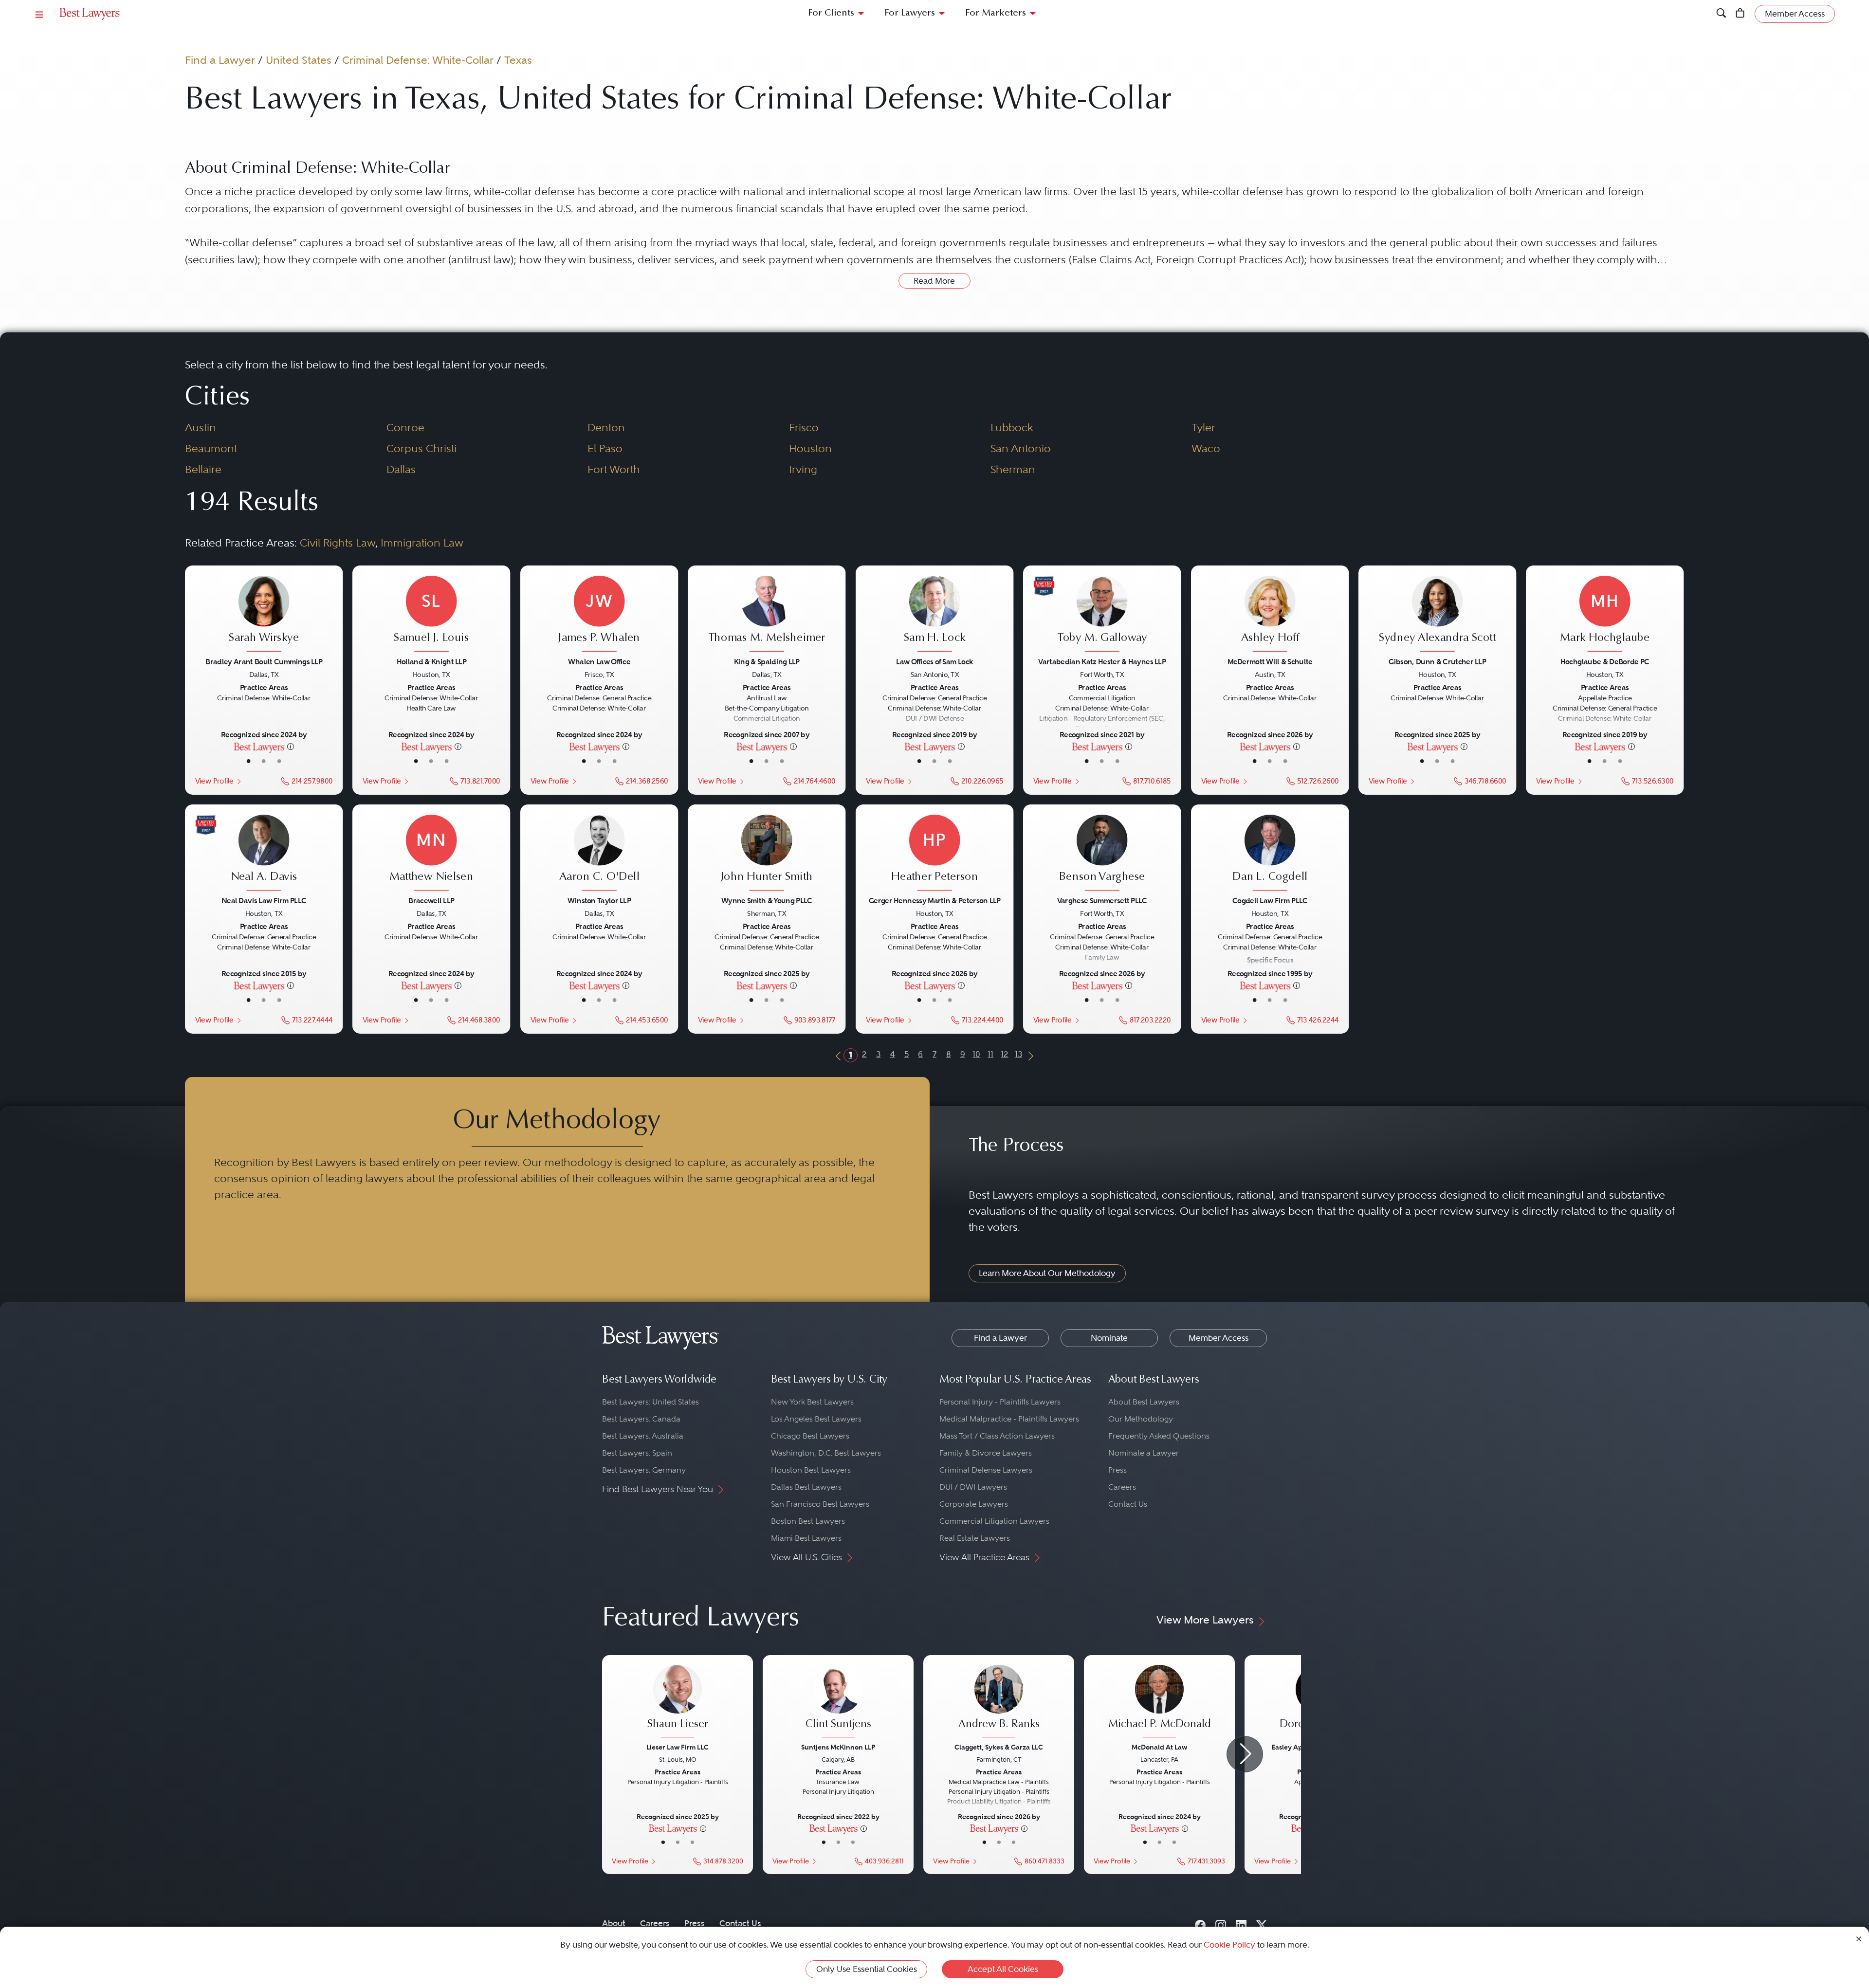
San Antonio (1021, 448)
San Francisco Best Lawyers (820, 1504)
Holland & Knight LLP (431, 662)
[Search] (1721, 14)
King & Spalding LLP (767, 662)
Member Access (1219, 1338)
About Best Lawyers (1144, 1402)
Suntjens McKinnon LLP (838, 1747)
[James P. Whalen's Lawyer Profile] (599, 615)
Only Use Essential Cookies (867, 1969)
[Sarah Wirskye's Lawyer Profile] (264, 615)
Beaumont (211, 448)
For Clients (831, 13)
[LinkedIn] (1241, 1923)
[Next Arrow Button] (1245, 1754)
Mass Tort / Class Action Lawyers (997, 1436)
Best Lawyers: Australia (643, 1436)
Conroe (405, 427)
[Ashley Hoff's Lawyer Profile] (1270, 615)
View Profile (214, 781)
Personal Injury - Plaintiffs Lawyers (1000, 1402)
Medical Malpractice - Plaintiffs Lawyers (1009, 1419)
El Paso (605, 448)
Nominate (1109, 1338)
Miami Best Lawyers (806, 1538)
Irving (803, 469)
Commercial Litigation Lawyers (994, 1521)
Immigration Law (422, 543)
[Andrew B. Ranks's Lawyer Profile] (999, 1702)
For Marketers (996, 13)
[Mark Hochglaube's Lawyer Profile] (1605, 615)
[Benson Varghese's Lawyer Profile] (1102, 854)
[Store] (1740, 14)
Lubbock (1012, 427)
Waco (1206, 448)
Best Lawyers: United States (650, 1402)
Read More (934, 281)
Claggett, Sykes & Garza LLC (999, 1747)
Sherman (1013, 469)
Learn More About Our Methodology (1047, 1273)
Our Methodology (1141, 1419)
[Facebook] (1200, 1923)
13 (1018, 1054)
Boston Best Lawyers (808, 1521)
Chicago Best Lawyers (810, 1436)
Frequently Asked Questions (1159, 1436)
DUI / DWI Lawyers (973, 1487)
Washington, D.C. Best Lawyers (826, 1453)
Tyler (1203, 427)
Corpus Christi (421, 448)
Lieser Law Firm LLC (678, 1747)
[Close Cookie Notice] (1859, 1938)
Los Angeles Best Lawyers (816, 1419)
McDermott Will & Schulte (1270, 662)
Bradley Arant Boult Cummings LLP (264, 662)
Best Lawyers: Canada (641, 1419)
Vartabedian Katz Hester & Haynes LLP (1102, 662)
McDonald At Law (1159, 1747)
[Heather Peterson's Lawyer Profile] (935, 854)
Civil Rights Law (338, 543)
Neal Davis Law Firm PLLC (264, 901)
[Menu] (39, 14)
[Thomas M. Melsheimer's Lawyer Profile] (767, 615)
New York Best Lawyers (812, 1402)
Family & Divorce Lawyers (986, 1453)
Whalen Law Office (599, 662)
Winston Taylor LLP (599, 901)
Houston (810, 448)
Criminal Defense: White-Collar (418, 60)
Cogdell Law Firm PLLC (1270, 901)
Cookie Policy (1229, 1945)
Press (1118, 1470)
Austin (201, 427)
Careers (1122, 1487)
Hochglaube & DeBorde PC (1605, 662)
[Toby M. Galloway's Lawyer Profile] (1102, 615)
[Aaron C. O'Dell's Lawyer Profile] (599, 854)
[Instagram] (1221, 1923)
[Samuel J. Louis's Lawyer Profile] (431, 615)
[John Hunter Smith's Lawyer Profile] (767, 854)
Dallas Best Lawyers (806, 1487)
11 (990, 1054)
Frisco (804, 427)
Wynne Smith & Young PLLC (767, 901)
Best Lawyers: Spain (637, 1453)
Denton (606, 427)
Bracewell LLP (432, 901)
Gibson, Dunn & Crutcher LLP (1437, 662)
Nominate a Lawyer (1144, 1453)
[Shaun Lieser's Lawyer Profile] (678, 1702)
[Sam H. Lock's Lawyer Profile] (935, 615)
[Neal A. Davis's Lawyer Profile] (264, 854)
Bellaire (203, 469)
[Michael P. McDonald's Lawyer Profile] (1159, 1702)
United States (299, 60)
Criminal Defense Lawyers (986, 1470)
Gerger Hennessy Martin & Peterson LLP (934, 901)
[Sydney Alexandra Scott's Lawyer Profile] (1438, 615)
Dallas (401, 469)
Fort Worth (614, 469)
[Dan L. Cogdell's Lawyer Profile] (1270, 854)
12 (1004, 1054)
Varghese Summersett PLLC (1102, 901)
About (614, 1923)
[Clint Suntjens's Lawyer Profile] (838, 1702)
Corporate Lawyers (974, 1504)
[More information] (291, 746)
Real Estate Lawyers (975, 1538)
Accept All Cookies (1003, 1969)
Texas (518, 60)
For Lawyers (910, 13)
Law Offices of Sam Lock (934, 662)
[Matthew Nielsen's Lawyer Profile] (431, 854)
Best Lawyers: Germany (644, 1470)
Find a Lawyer (220, 60)
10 (976, 1054)
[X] (1262, 1923)
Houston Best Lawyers (811, 1470)
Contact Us (1128, 1504)
